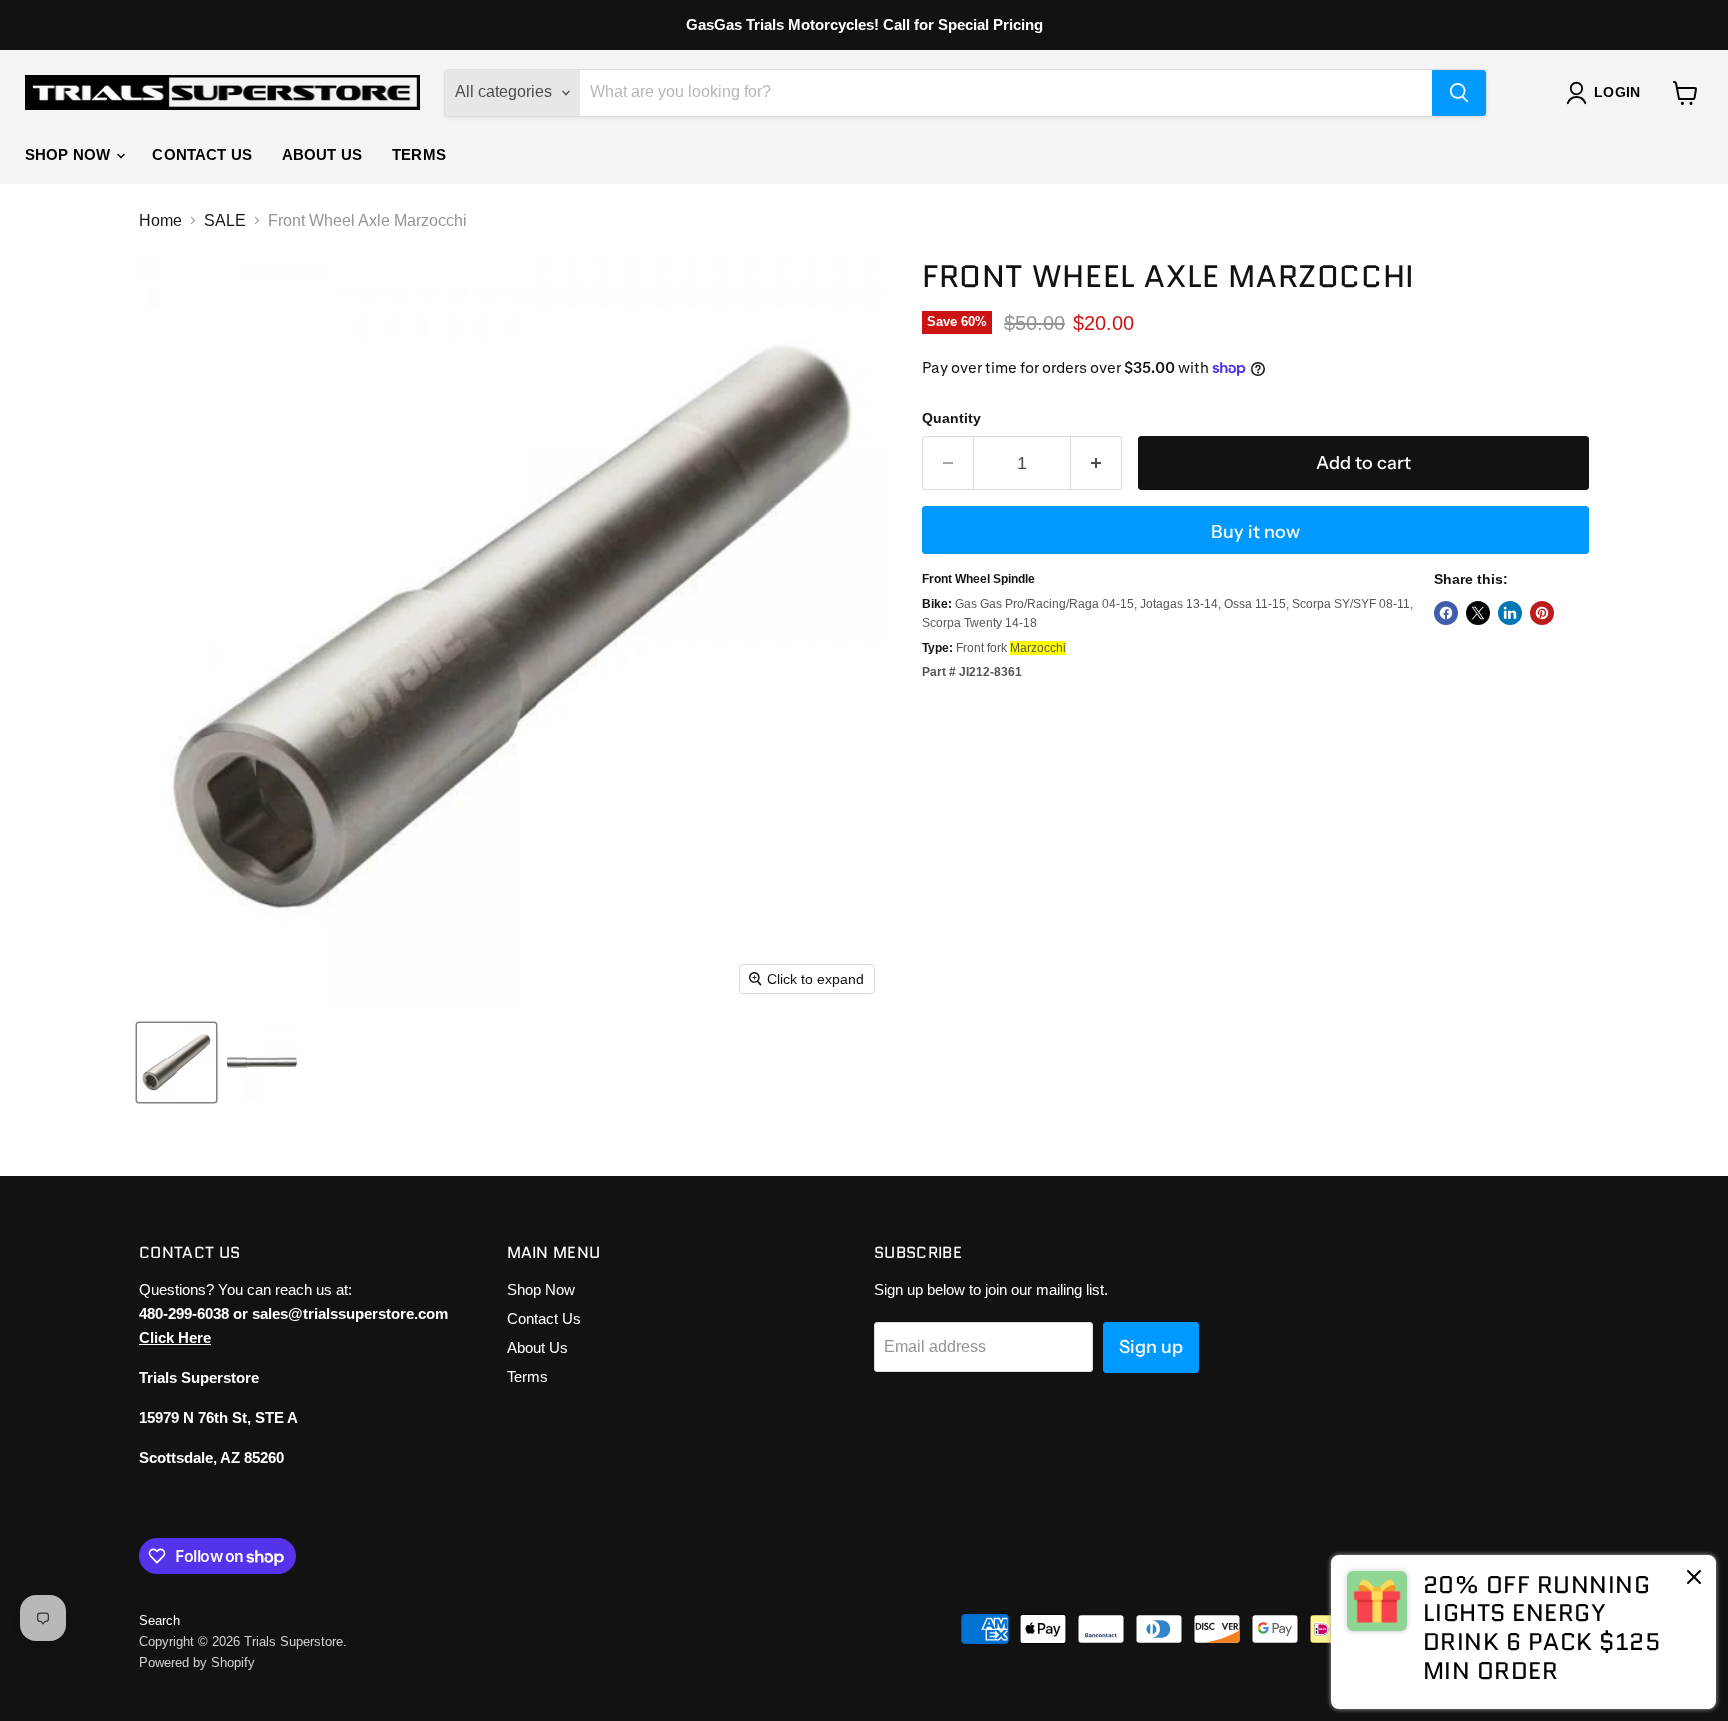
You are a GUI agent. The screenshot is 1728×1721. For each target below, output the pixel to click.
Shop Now (69, 154)
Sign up (1151, 1347)
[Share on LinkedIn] (1510, 613)
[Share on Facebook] (1446, 613)
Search (159, 1620)
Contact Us (202, 154)
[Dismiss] (1694, 1579)
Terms (419, 154)
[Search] (1459, 93)
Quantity (951, 418)
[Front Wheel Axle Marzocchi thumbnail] (176, 1062)
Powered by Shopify (197, 1662)
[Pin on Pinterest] (1542, 613)
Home (160, 220)
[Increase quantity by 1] (1096, 463)
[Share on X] (1478, 613)
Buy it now (1255, 532)
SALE (225, 220)
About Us (322, 154)
